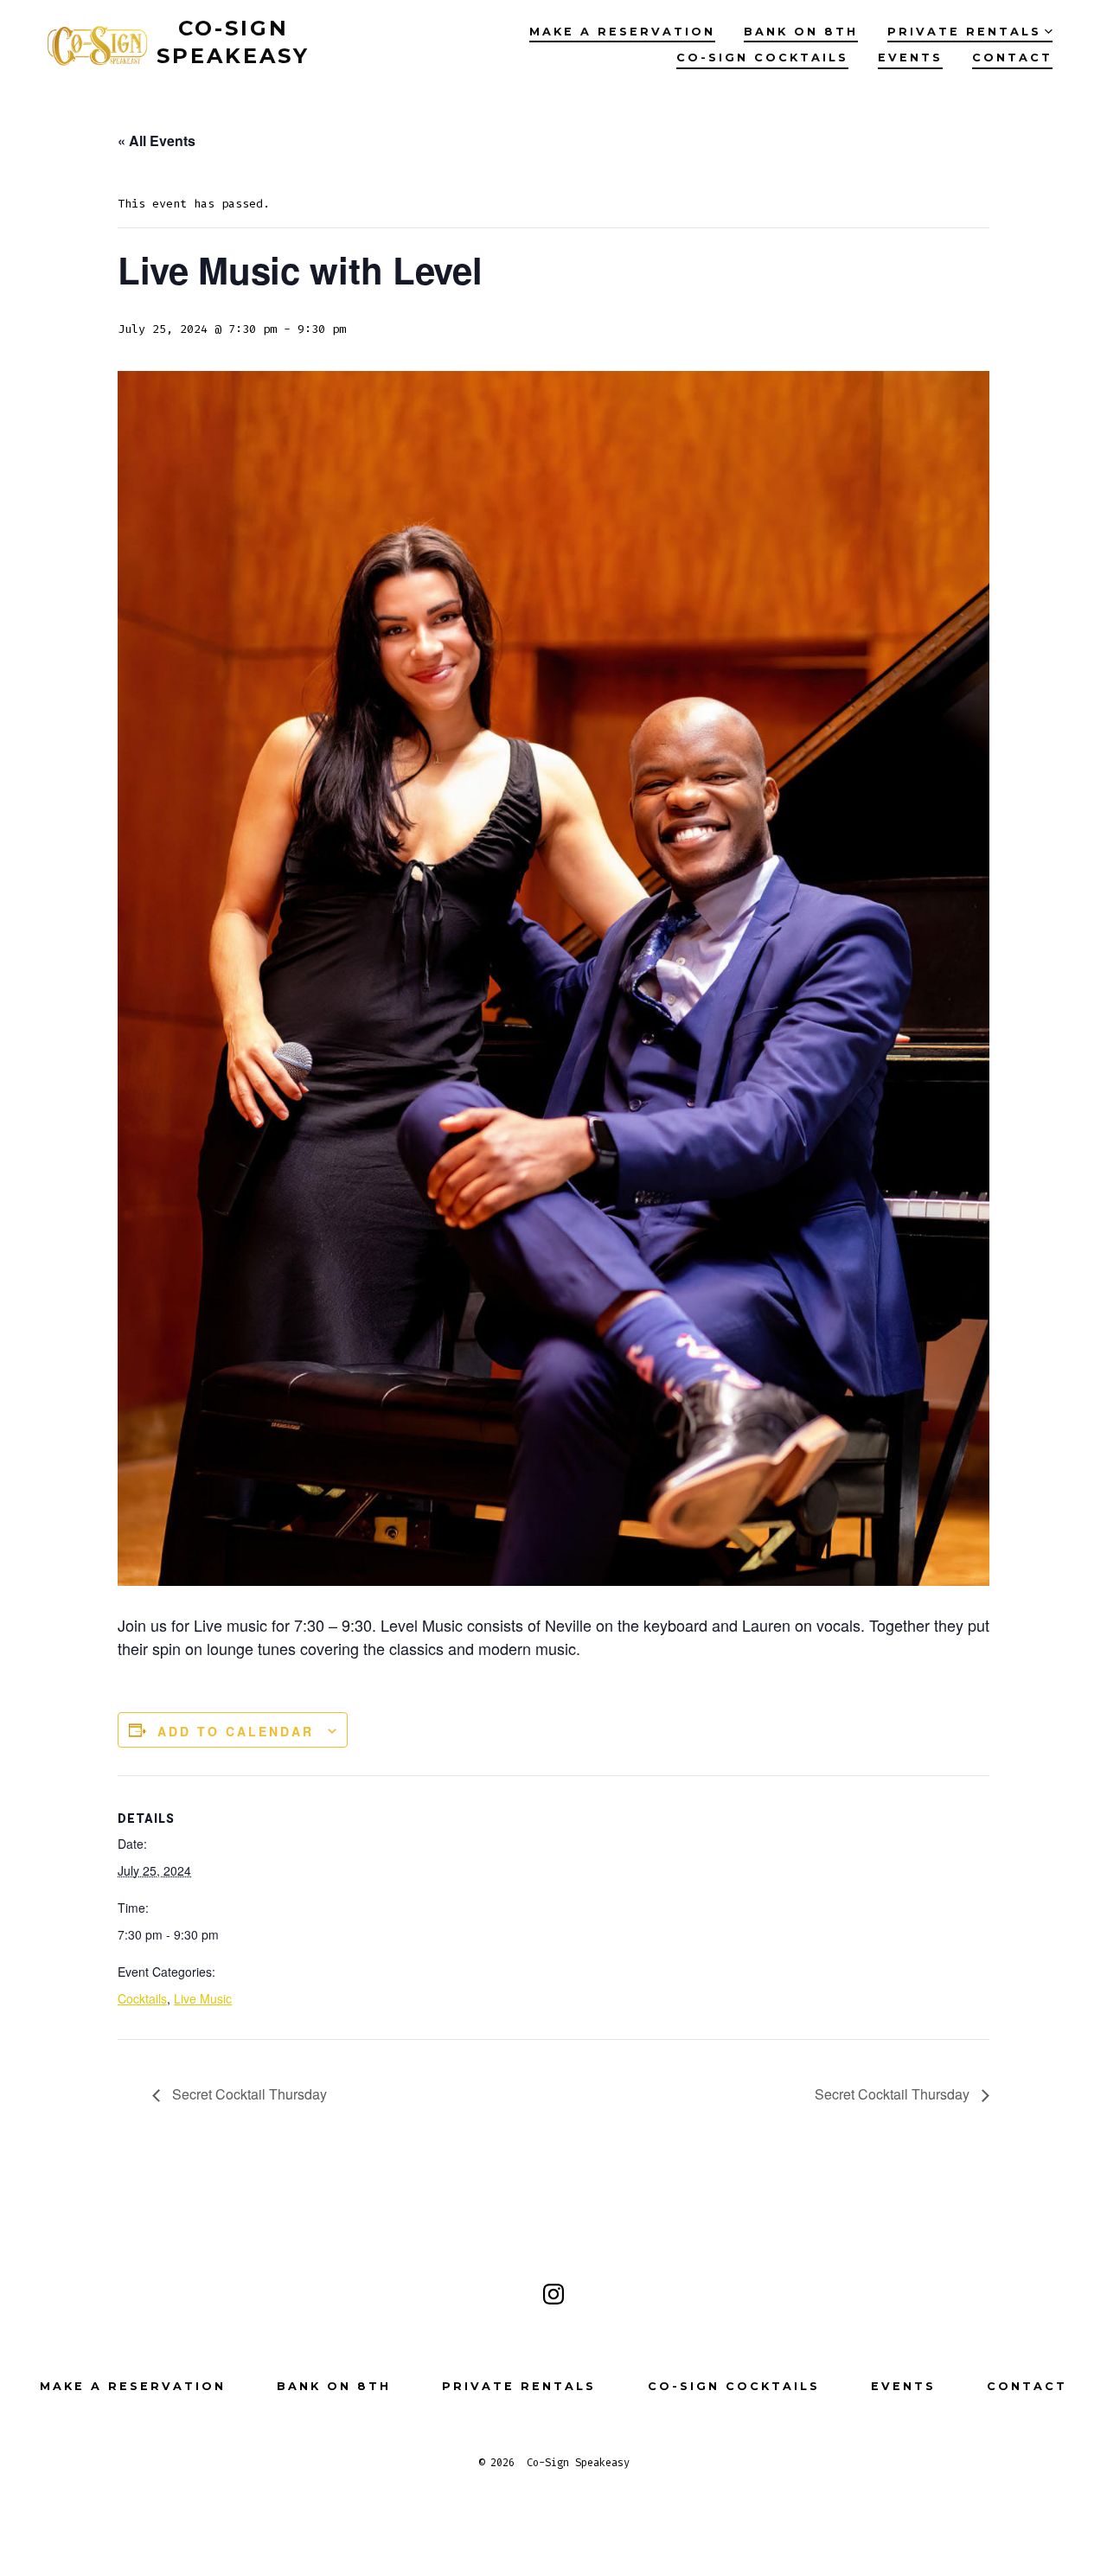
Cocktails (142, 1998)
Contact (1012, 58)
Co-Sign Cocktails (762, 58)
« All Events (157, 141)
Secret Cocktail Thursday (248, 2094)
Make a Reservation (622, 32)
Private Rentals (964, 32)
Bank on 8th (801, 32)
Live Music (203, 1998)
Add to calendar (236, 1731)
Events (910, 58)
